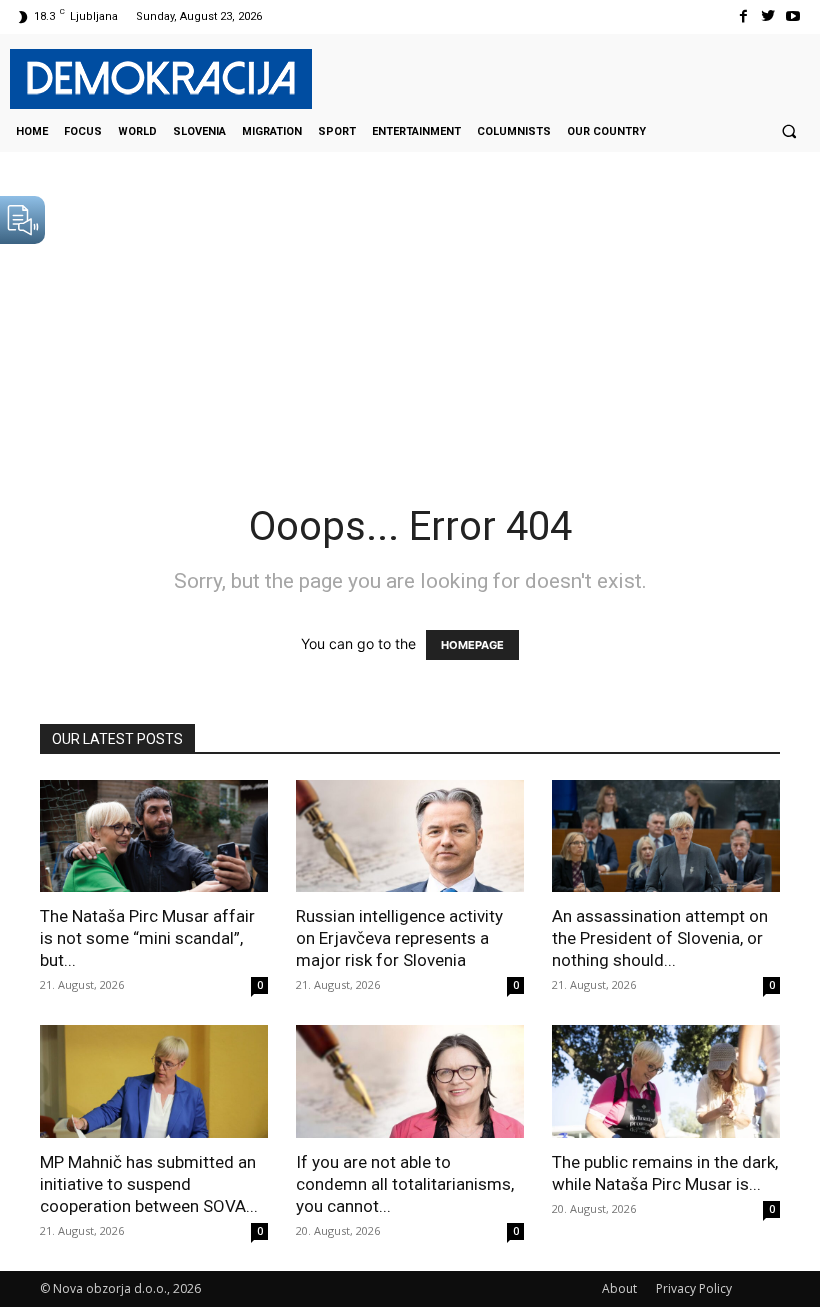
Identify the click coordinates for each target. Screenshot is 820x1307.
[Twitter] (768, 16)
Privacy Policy (694, 1288)
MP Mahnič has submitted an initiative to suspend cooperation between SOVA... (149, 1184)
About (619, 1288)
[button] (789, 131)
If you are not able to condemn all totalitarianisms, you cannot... (405, 1184)
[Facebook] (742, 16)
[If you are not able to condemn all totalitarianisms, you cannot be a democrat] (410, 1081)
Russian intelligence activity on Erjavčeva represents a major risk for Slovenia (399, 938)
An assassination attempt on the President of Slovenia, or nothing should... (660, 938)
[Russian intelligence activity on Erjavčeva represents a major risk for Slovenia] (410, 836)
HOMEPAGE (472, 645)
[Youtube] (793, 16)
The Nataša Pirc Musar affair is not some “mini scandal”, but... (147, 938)
